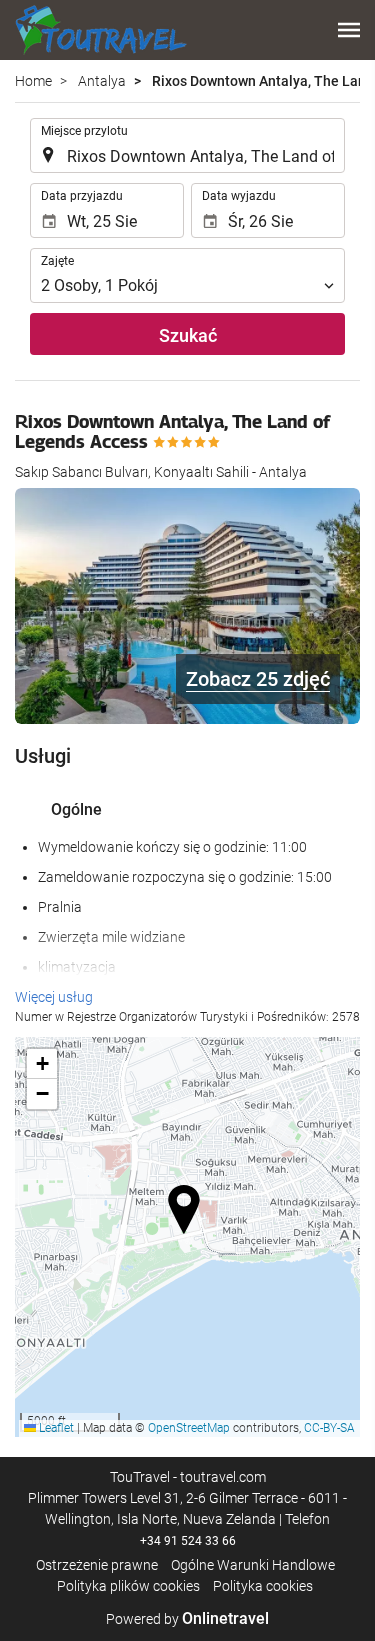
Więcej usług (54, 997)
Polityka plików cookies (128, 1586)
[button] (349, 30)
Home (33, 81)
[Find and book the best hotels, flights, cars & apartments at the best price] (101, 30)
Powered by (187, 1619)
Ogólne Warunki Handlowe (253, 1565)
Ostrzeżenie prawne (97, 1565)
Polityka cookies (263, 1586)
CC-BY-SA (329, 1428)
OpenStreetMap (189, 1428)
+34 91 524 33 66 (188, 1541)
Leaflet (55, 1428)
